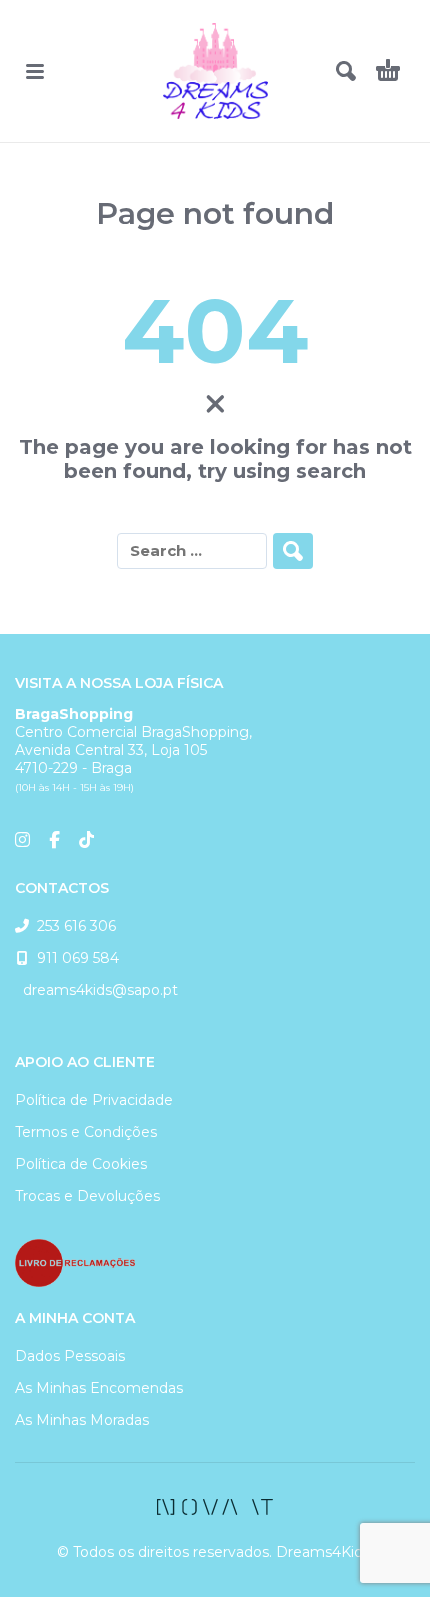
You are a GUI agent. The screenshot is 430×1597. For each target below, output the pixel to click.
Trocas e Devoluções (87, 1196)
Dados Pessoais (70, 1356)
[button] (35, 71)
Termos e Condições (86, 1132)
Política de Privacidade (94, 1100)
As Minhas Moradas (82, 1420)
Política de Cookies (81, 1164)
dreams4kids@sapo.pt (96, 990)
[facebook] (215, 1507)
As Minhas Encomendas (99, 1388)
